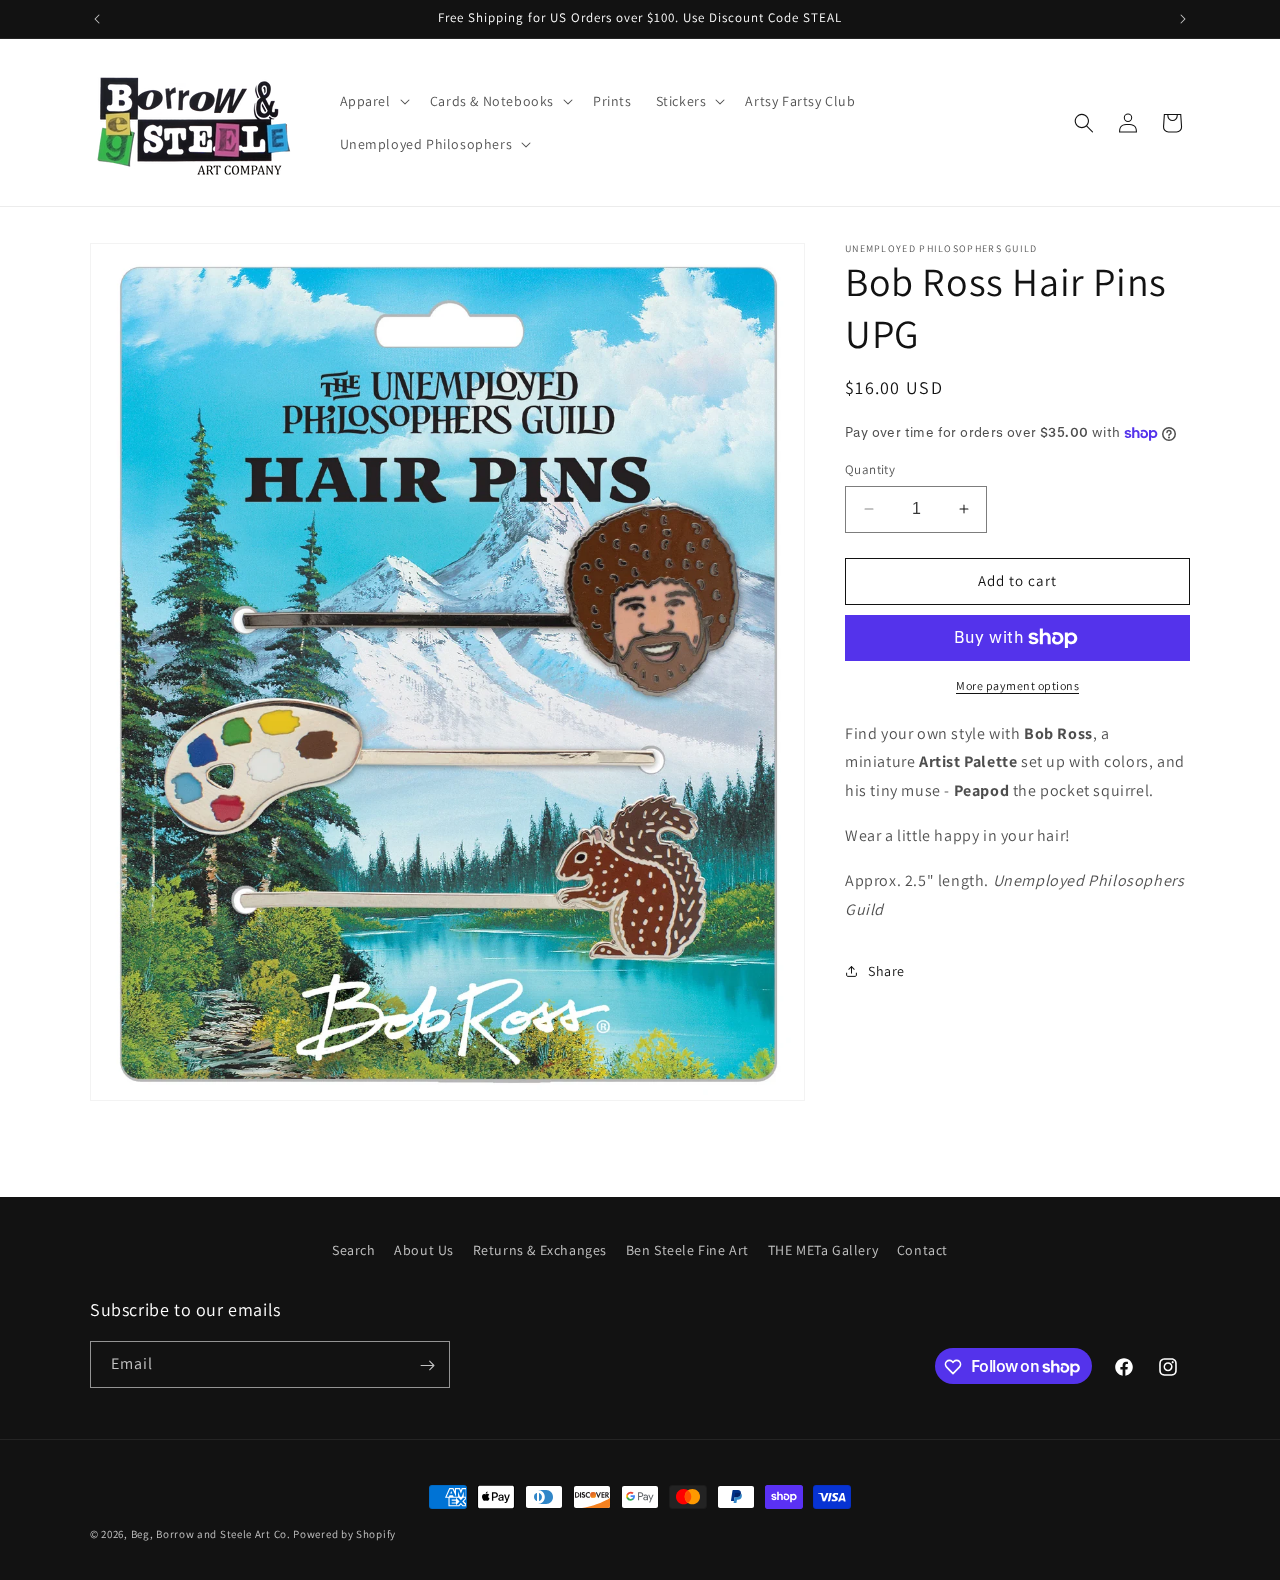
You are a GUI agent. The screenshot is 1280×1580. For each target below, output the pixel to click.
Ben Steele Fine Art (687, 1250)
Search (354, 1250)
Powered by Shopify (344, 1534)
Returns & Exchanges (540, 1250)
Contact (922, 1250)
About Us (424, 1250)
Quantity (870, 469)
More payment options (1017, 685)
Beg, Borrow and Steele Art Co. (211, 1534)
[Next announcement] (1183, 19)
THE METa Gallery (823, 1250)
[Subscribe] (427, 1365)
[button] (373, 101)
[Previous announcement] (97, 19)
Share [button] (886, 971)
